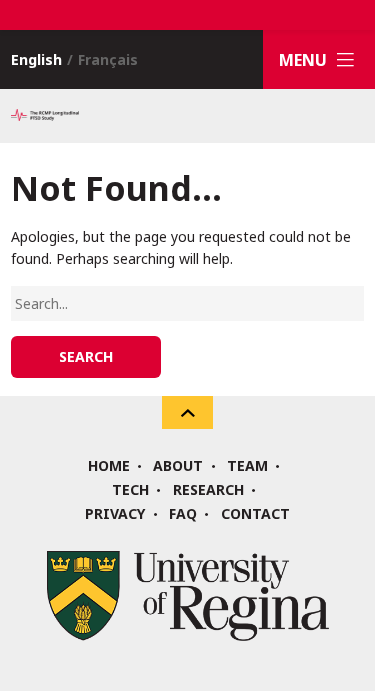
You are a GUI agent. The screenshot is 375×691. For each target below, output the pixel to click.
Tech (130, 490)
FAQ (183, 514)
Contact (255, 514)
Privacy (115, 514)
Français (108, 59)
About (178, 466)
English (36, 59)
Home (109, 466)
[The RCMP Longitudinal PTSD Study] (44, 116)
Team (247, 466)
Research (208, 490)
